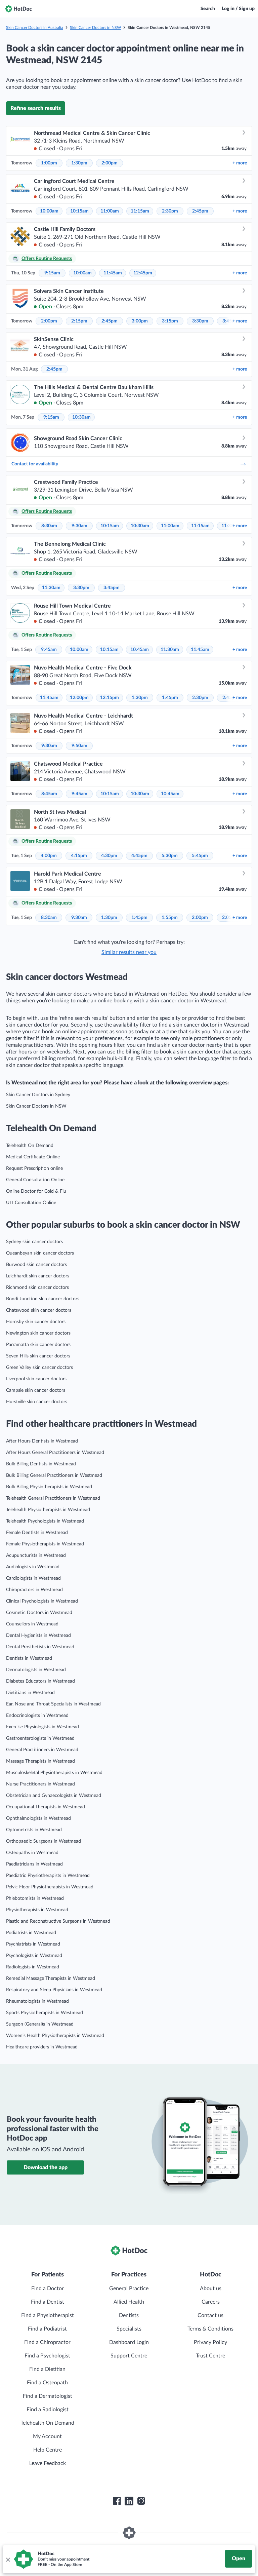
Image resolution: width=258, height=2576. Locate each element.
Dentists (129, 2315)
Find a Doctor (48, 2289)
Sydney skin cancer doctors (34, 1242)
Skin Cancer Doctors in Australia (35, 28)
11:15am (140, 211)
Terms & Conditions (210, 2329)
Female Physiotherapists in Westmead (45, 1544)
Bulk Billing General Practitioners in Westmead (54, 1475)
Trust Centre (210, 2356)
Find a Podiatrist (47, 2329)
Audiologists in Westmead (33, 1567)
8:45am (49, 794)
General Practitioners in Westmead (42, 1750)
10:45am (140, 650)
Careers (211, 2302)
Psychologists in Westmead (34, 1956)
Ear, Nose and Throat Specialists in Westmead (53, 1704)
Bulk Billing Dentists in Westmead (41, 1464)
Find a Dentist (48, 2302)
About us (211, 2289)
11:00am (110, 211)
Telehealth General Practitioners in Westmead (53, 1498)
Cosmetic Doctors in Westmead (39, 1613)
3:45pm (112, 588)
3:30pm (200, 321)
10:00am (49, 211)
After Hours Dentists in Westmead (42, 1441)
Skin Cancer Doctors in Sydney (38, 1095)
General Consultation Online (35, 1180)
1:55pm (170, 918)
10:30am (81, 417)
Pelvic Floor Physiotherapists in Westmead (50, 1887)
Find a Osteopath (47, 2383)
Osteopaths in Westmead (32, 1853)
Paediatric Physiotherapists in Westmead (48, 1876)
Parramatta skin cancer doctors (38, 1345)
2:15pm (79, 321)
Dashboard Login (129, 2342)
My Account (47, 2436)
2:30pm (170, 211)
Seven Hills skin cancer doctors (38, 1356)
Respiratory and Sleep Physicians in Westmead (54, 1990)
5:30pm (170, 856)
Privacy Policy (210, 2342)
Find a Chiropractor (47, 2342)
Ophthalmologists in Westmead (38, 1818)
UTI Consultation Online (31, 1203)
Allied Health (129, 2302)
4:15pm (79, 856)
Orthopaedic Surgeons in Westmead (44, 1841)
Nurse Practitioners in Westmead (40, 1784)
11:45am (113, 273)
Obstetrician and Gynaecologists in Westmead (54, 1796)
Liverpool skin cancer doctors (36, 1379)
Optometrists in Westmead (34, 1830)
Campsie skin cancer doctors (36, 1390)
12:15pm (110, 698)
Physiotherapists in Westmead (37, 1910)
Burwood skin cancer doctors (36, 1265)
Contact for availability (35, 464)
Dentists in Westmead (29, 1658)
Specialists (129, 2329)
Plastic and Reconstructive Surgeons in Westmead (58, 1921)
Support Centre (129, 2356)
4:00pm (49, 856)
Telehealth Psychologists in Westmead (45, 1521)
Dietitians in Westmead (30, 1693)
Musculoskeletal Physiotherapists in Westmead (54, 1773)
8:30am (49, 526)
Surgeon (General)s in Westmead (40, 2024)
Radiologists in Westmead (33, 1967)
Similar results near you (129, 952)
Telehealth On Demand (30, 1146)
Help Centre (48, 2450)
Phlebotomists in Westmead (35, 1898)
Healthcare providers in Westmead (42, 2047)
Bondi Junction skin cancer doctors (43, 1299)
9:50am (79, 746)
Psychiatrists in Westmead (33, 1944)
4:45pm (139, 856)
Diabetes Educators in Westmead (40, 1681)
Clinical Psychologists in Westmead (42, 1601)
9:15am (52, 273)
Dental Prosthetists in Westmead (40, 1647)
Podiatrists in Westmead (31, 1933)
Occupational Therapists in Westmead (46, 1807)
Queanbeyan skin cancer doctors (40, 1253)
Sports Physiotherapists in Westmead (45, 2013)
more (240, 163)
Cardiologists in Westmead (33, 1578)
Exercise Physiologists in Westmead (42, 1727)
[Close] (8, 2559)
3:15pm (170, 321)
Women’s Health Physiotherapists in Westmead (55, 2036)
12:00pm (79, 698)
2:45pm (200, 211)
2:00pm (110, 163)
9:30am (79, 526)
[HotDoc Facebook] (117, 2501)
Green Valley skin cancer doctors (39, 1368)
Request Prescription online (34, 1168)
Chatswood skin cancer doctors (39, 1310)
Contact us (210, 2315)
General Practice (129, 2289)
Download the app (46, 2167)
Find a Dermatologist (48, 2396)
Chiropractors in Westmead (34, 1590)
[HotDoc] (18, 9)
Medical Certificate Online (33, 1157)
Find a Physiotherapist (48, 2315)
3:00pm (140, 321)
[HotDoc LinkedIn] (129, 2501)
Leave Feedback (48, 2463)
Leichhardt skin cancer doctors (38, 1276)
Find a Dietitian (47, 2369)
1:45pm (170, 698)
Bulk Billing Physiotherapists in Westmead (49, 1487)
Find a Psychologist (47, 2356)
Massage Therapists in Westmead (40, 1761)
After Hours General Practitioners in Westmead (55, 1453)
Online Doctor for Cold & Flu (36, 1191)
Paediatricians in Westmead (34, 1864)
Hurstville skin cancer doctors (37, 1402)
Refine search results (36, 108)
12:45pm (143, 273)
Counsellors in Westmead (32, 1624)
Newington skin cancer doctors (38, 1333)
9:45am (49, 650)
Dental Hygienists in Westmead (38, 1636)
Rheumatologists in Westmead (37, 2001)
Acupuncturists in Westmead (36, 1555)
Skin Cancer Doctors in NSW (95, 28)
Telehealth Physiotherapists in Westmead (48, 1510)
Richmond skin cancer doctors (37, 1287)
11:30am (51, 588)
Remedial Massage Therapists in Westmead (51, 1978)
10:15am (79, 211)
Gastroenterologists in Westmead (40, 1738)
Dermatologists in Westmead (36, 1670)
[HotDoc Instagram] (141, 2501)
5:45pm (200, 856)
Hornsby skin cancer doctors (36, 1322)
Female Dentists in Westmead (37, 1533)
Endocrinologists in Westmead (37, 1716)
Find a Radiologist (48, 2410)
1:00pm (49, 163)
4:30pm (109, 856)
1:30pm (79, 163)
